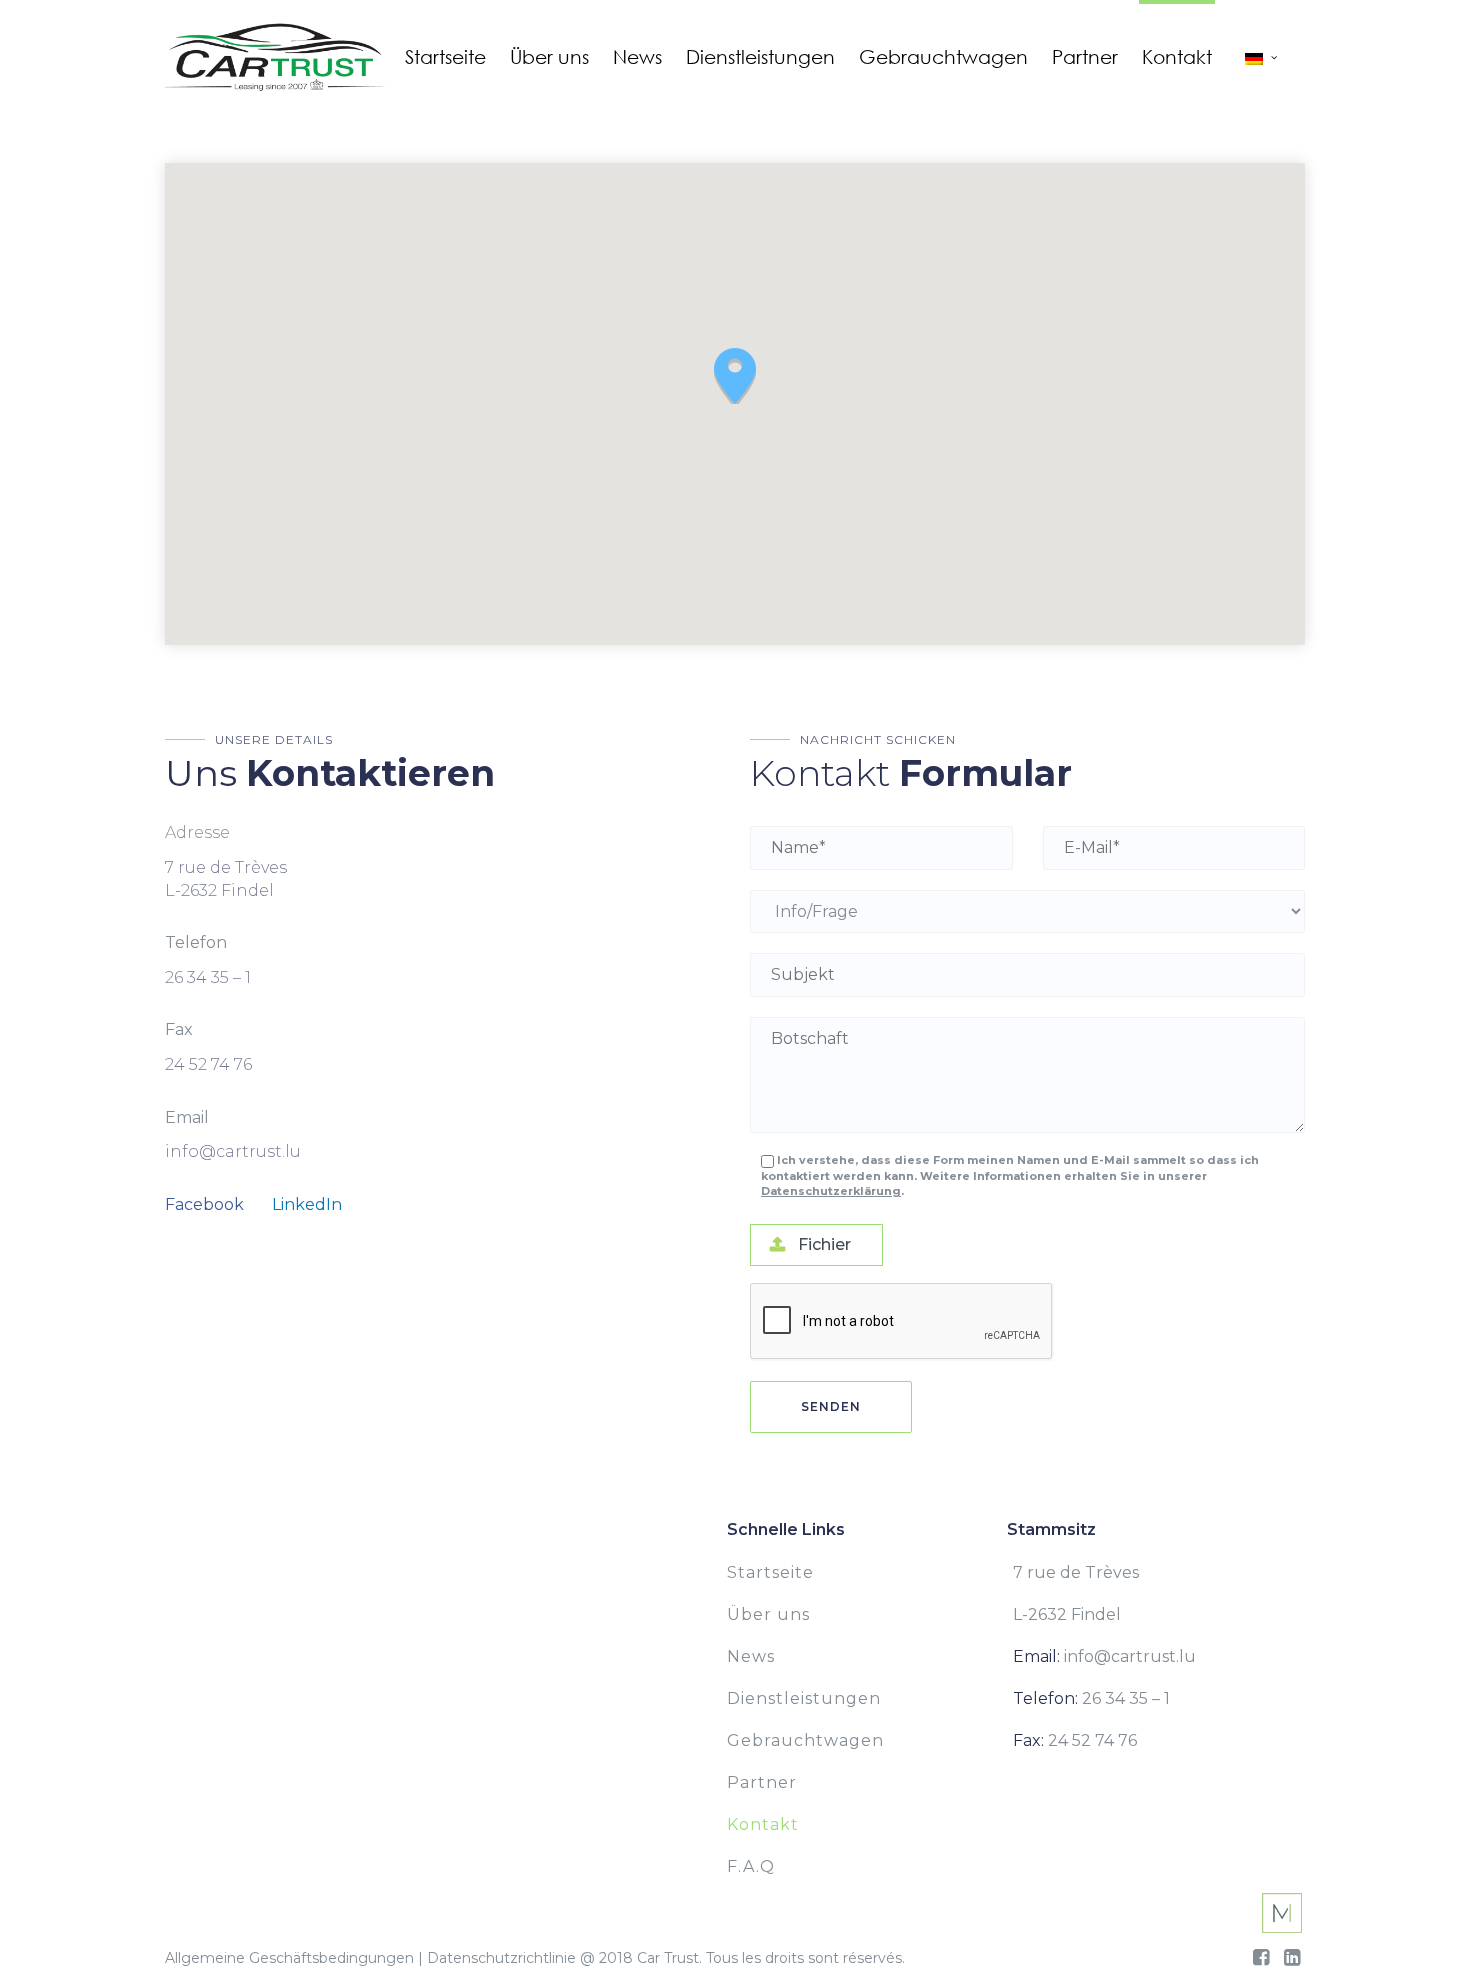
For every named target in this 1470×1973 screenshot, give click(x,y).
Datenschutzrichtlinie (501, 1958)
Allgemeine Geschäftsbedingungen (289, 1958)
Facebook (204, 1204)
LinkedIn (307, 1204)
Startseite (770, 1572)
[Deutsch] (1254, 57)
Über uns (768, 1614)
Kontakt (763, 1824)
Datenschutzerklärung (831, 1191)
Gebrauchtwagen (805, 1740)
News (751, 1656)
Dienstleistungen (804, 1698)
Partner (762, 1782)
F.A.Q (751, 1866)
